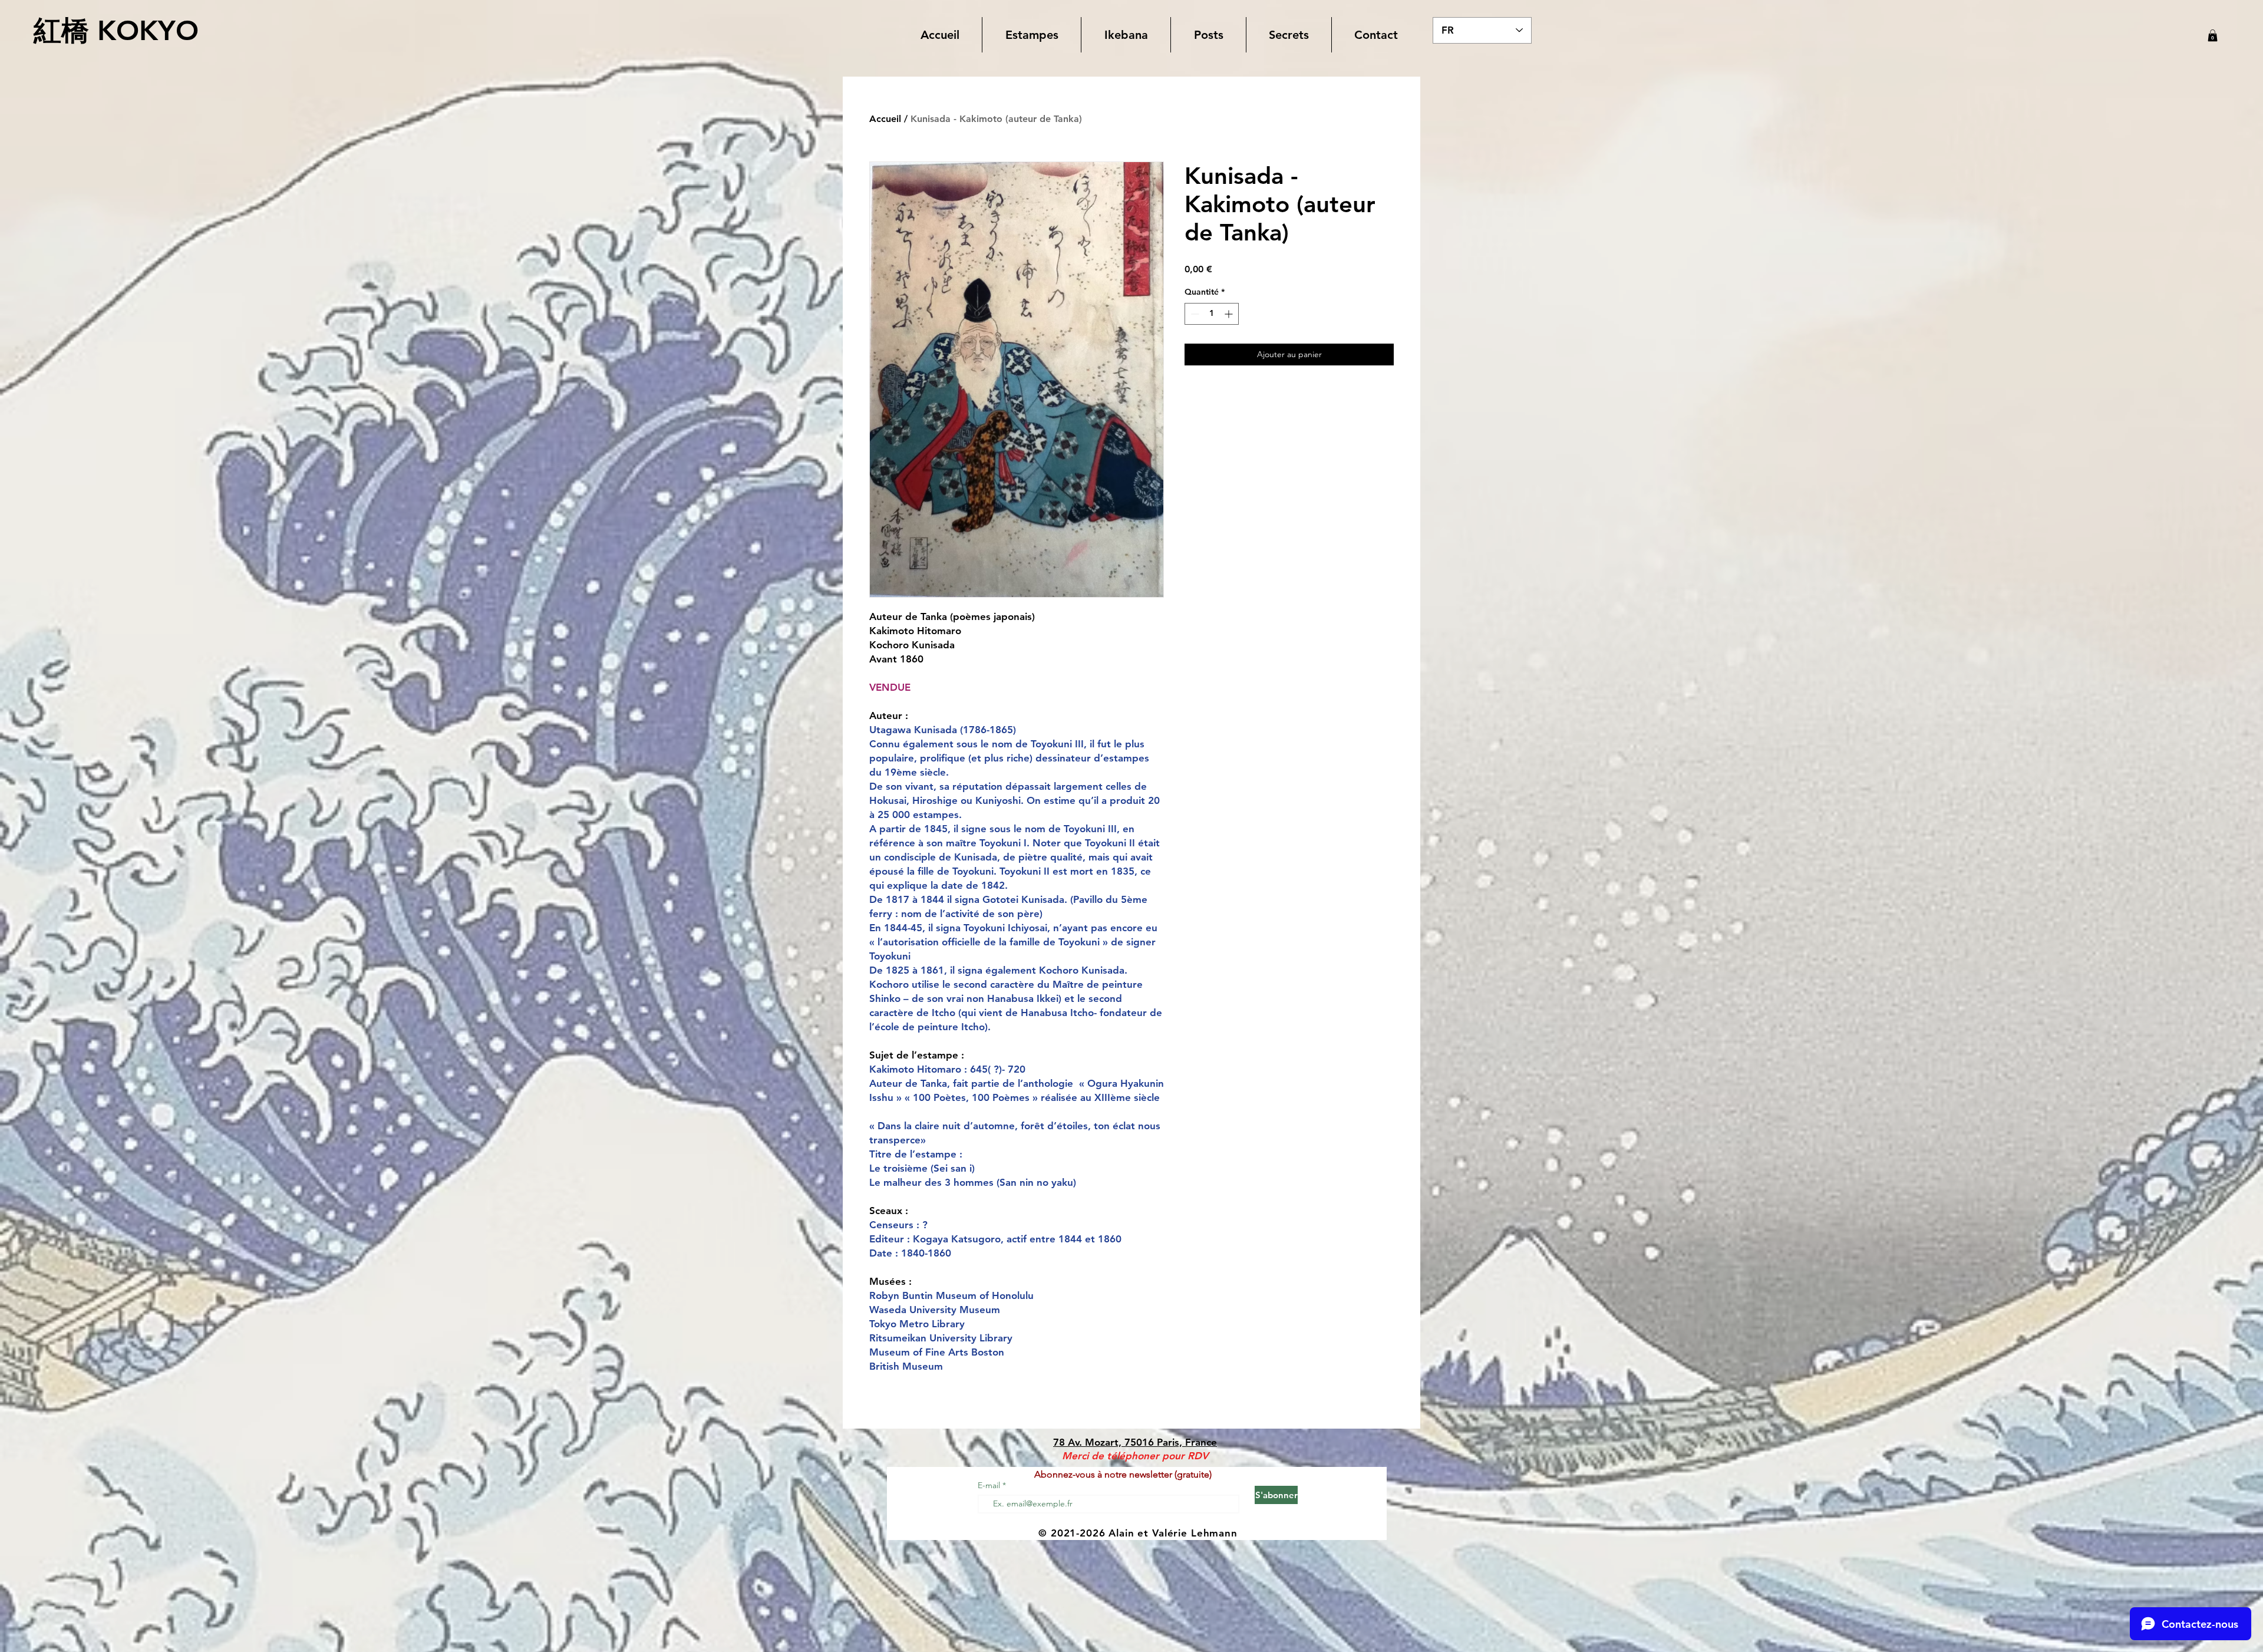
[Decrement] (1194, 314)
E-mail (990, 1485)
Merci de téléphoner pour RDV (1135, 1456)
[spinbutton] (1212, 314)
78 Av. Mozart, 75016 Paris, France (1135, 1442)
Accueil (885, 119)
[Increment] (1230, 314)
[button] (1032, 35)
